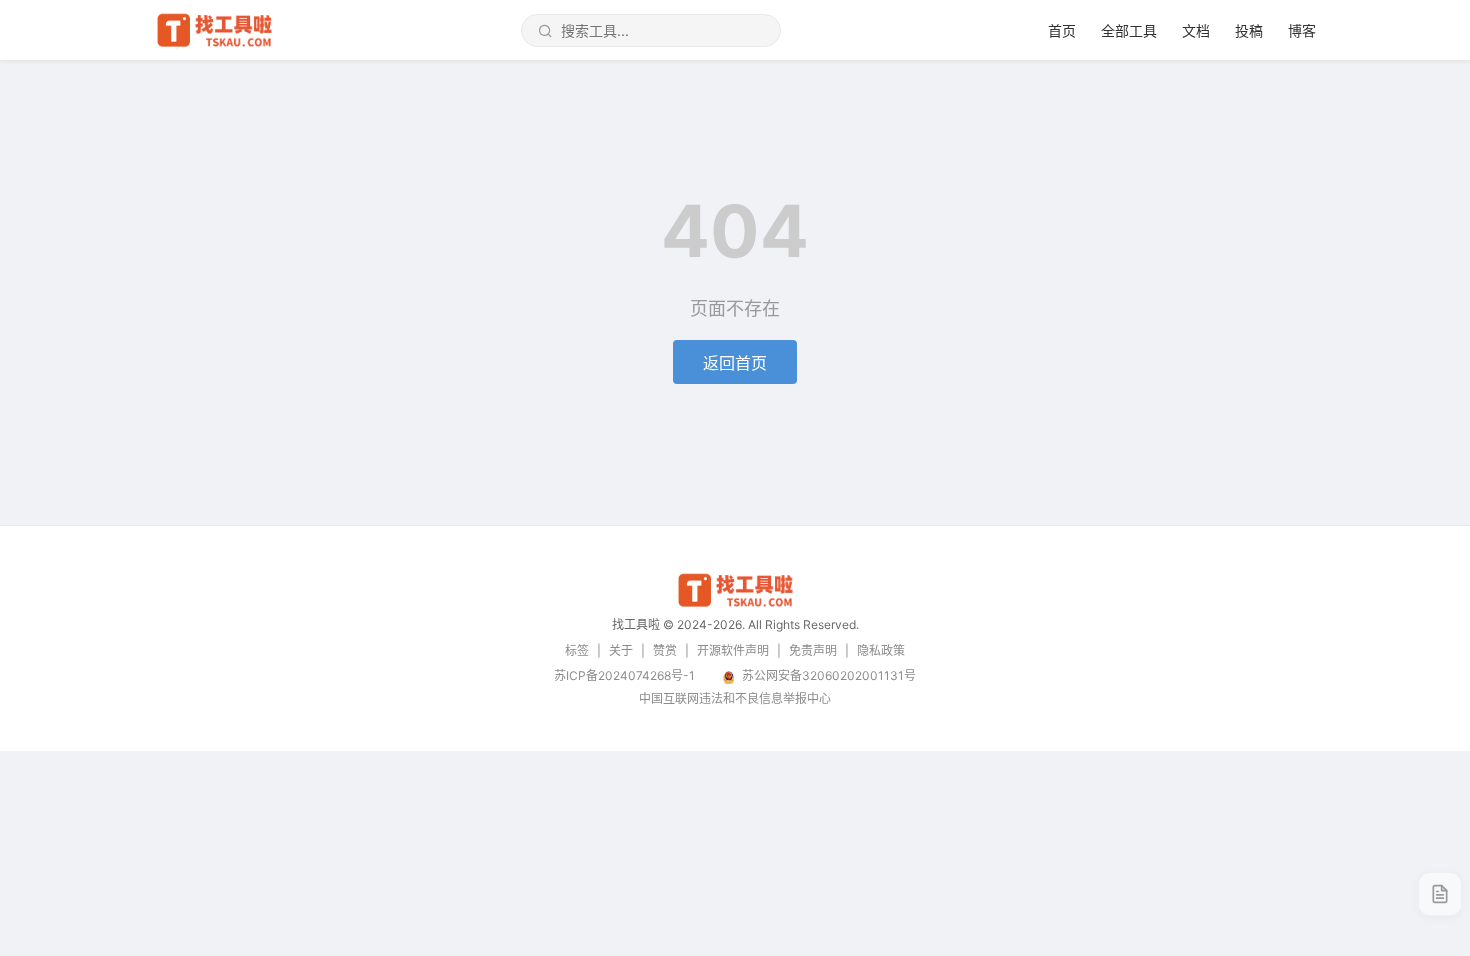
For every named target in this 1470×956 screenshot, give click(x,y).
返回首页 (735, 363)
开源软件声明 (733, 650)
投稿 (1249, 30)
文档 (1196, 30)
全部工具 (1129, 30)
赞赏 (665, 650)
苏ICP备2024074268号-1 (624, 675)
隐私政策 (881, 650)
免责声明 (813, 650)
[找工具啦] (735, 604)
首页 (1062, 30)
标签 (577, 650)
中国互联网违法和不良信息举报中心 (735, 698)
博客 (1302, 30)
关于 (621, 650)
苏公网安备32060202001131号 (829, 675)
